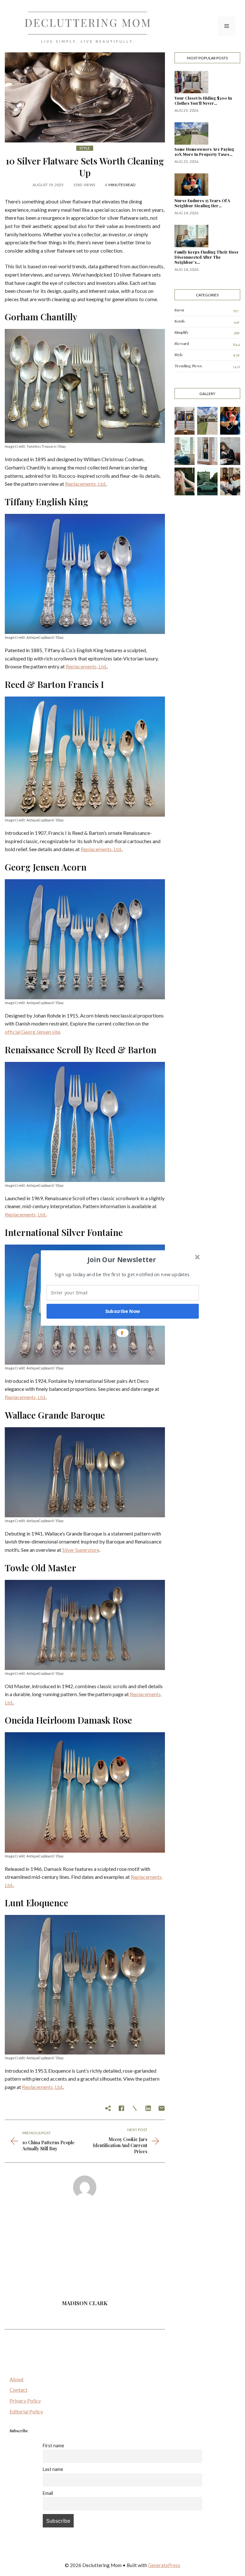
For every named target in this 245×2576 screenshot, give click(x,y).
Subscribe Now (123, 1311)
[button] (122, 1260)
